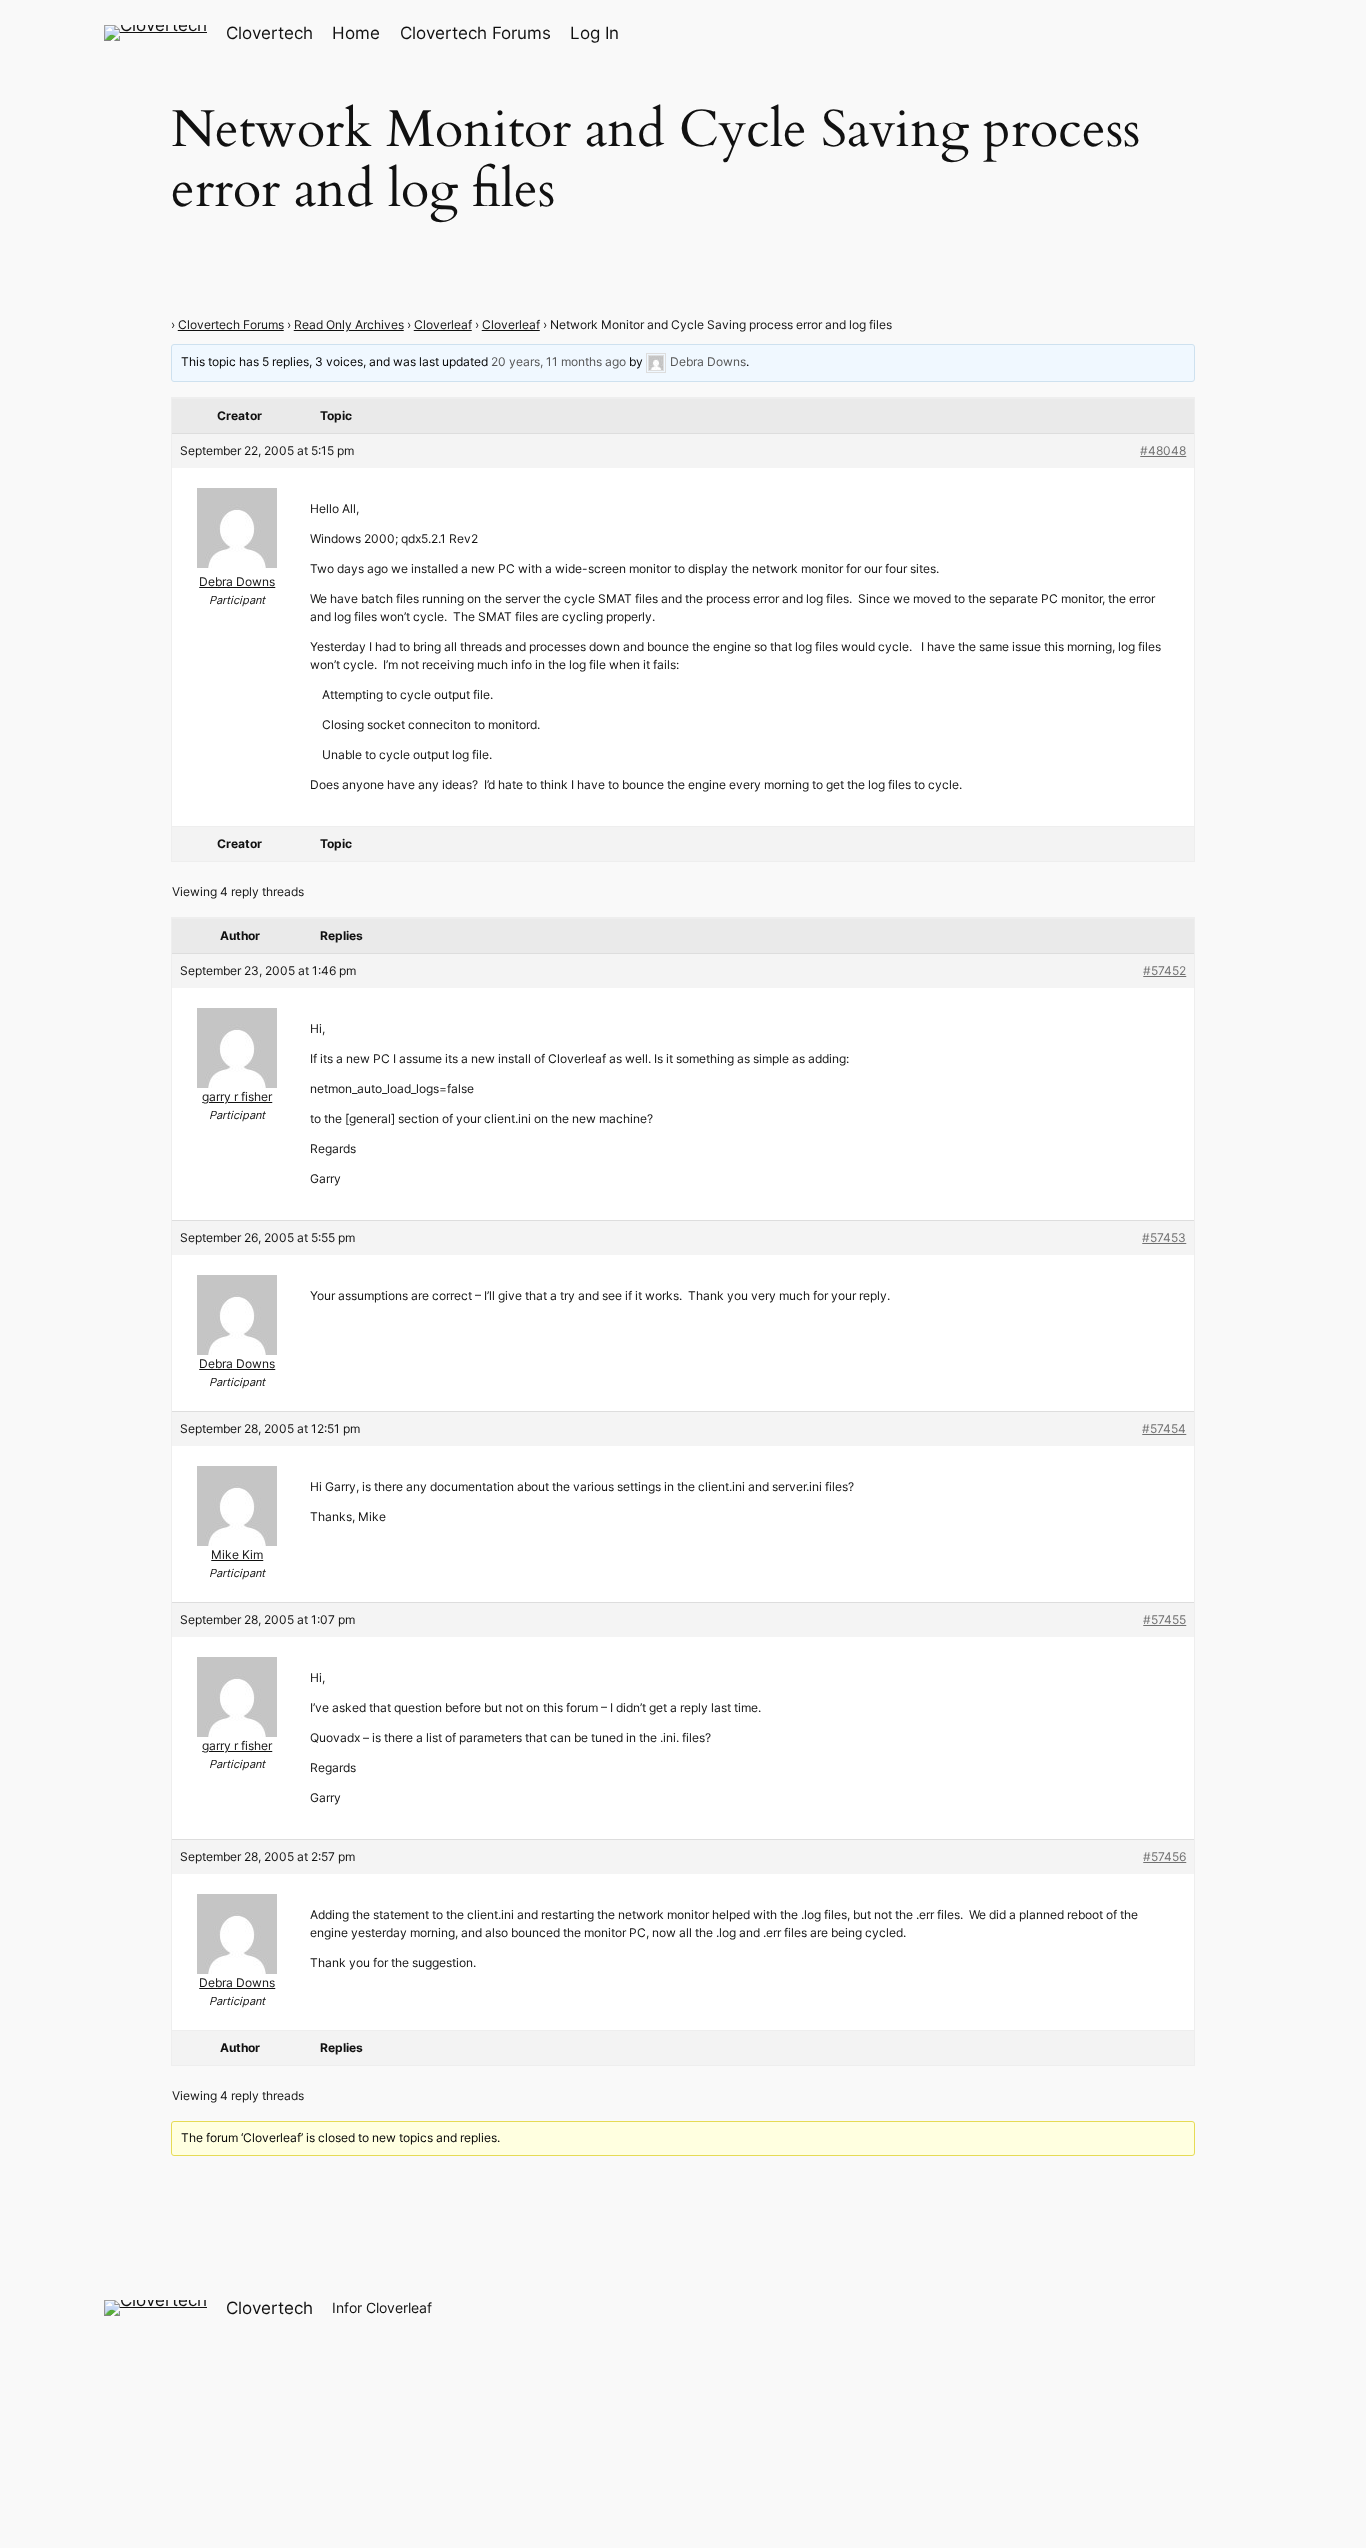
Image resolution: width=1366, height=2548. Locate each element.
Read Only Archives (349, 324)
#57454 (1164, 1428)
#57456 (1164, 1856)
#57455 (1164, 1619)
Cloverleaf (443, 324)
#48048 (1163, 450)
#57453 (1164, 1237)
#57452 (1164, 970)
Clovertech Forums (231, 324)
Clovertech (269, 33)
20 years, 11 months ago (558, 362)
